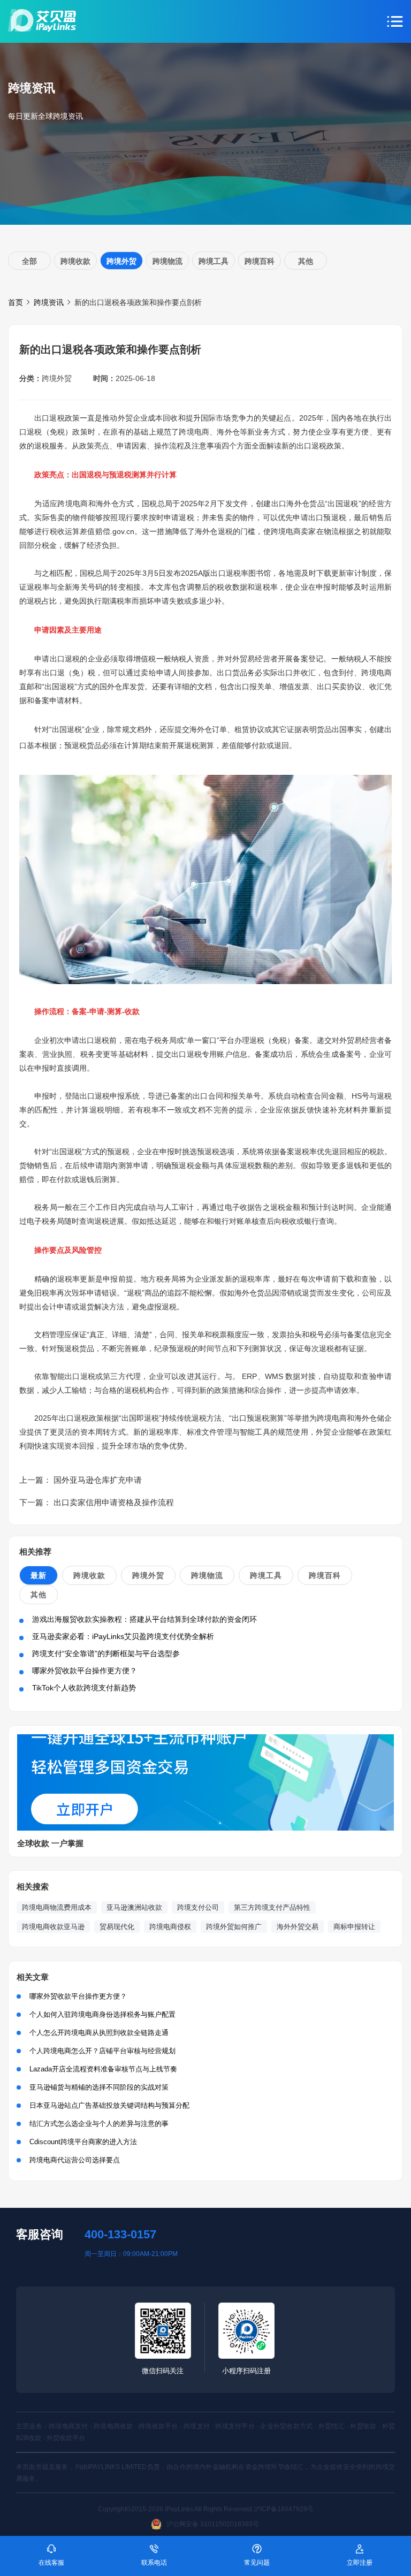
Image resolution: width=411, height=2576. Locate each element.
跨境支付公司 (198, 1907)
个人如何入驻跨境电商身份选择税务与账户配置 (102, 2014)
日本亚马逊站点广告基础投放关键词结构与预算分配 (109, 2105)
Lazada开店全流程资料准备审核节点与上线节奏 (103, 2069)
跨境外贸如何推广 (234, 1927)
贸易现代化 (117, 1927)
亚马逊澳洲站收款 (134, 1907)
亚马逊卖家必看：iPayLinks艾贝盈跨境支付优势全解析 (123, 1636)
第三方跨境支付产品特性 (272, 1907)
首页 (16, 302)
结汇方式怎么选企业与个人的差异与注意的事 (99, 2124)
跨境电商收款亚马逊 (53, 1927)
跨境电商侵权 (170, 1927)
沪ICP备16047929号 (284, 2509)
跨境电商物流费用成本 (57, 1907)
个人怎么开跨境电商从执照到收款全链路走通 (99, 2033)
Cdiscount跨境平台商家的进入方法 (83, 2142)
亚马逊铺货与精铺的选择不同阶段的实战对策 (99, 2087)
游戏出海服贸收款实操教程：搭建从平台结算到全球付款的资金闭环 (144, 1619)
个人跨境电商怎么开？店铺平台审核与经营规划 (102, 2051)
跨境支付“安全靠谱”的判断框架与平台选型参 (106, 1653)
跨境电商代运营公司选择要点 (75, 2160)
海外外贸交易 (298, 1927)
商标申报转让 (354, 1927)
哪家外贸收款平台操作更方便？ (85, 1671)
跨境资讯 (49, 302)
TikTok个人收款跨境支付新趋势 (84, 1688)
